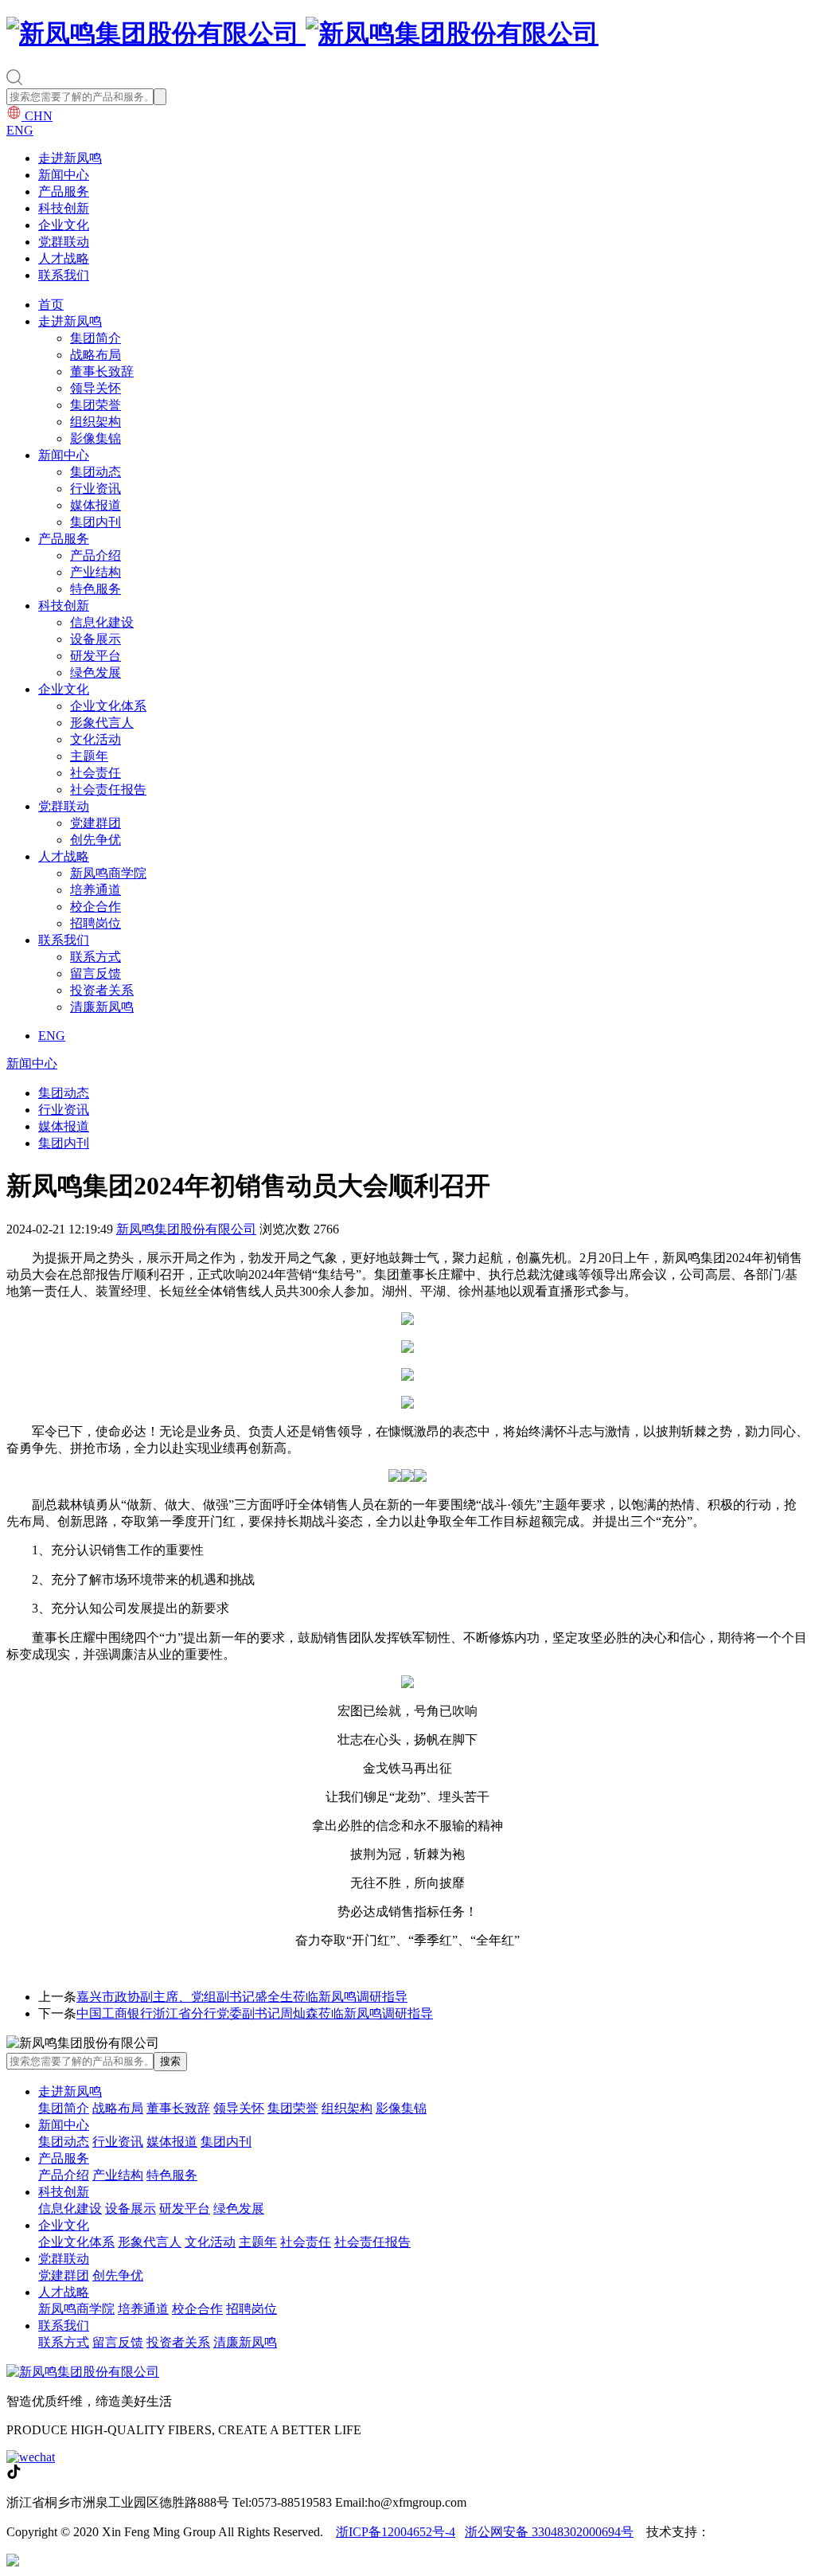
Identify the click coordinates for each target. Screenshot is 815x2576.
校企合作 (96, 907)
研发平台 (96, 656)
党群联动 (64, 242)
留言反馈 (96, 973)
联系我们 (64, 275)
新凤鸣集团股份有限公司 (186, 1229)
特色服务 (96, 589)
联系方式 (96, 957)
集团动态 (96, 472)
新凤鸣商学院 (108, 873)
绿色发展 (96, 672)
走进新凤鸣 (70, 158)
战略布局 (96, 355)
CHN (37, 116)
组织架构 (96, 422)
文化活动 (96, 739)
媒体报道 (96, 505)
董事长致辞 (102, 371)
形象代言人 (102, 723)
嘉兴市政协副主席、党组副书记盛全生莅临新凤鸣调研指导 (242, 1997)
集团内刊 (96, 522)
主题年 (89, 756)
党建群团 (96, 823)
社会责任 (96, 773)
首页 (51, 305)
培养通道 (96, 890)
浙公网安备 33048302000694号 (549, 2532)
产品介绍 (96, 555)
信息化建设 (102, 622)
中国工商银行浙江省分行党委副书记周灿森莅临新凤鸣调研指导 (255, 2013)
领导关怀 (96, 388)
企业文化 (64, 225)
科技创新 (64, 208)
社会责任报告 (108, 790)
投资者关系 (102, 990)
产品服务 (64, 192)
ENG (20, 130)
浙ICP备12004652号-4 (396, 2532)
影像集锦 (96, 438)
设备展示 (96, 639)
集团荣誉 (96, 405)
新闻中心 (64, 175)
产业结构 (96, 572)
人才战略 (64, 258)
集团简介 (96, 338)
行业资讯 (96, 489)
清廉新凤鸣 (102, 1007)
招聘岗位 (96, 923)
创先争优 (96, 840)
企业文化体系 (108, 706)
